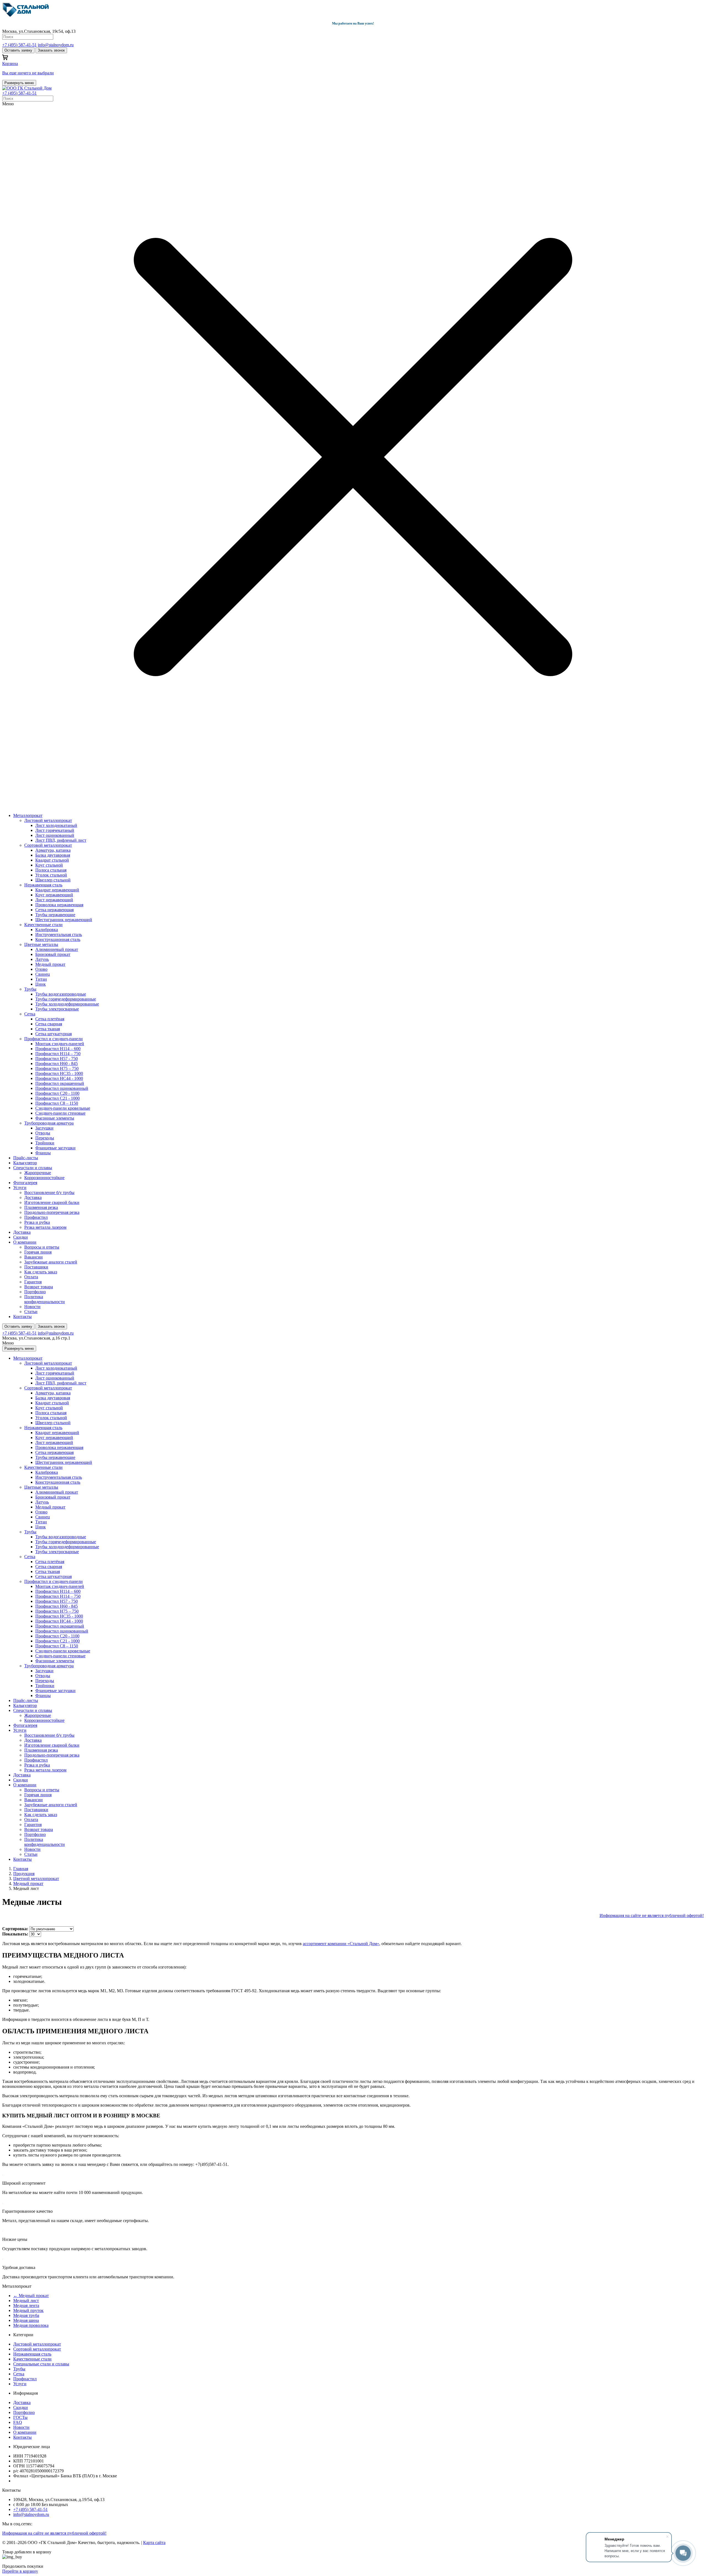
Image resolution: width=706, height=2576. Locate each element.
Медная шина (26, 2320)
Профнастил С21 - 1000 (58, 1098)
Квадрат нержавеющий (57, 890)
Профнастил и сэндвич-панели (54, 1039)
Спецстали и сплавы (33, 1168)
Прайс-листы (26, 1158)
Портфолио (35, 1292)
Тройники (45, 1143)
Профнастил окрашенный (60, 1083)
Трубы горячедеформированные (66, 999)
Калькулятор (25, 1163)
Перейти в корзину (20, 2571)
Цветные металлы (41, 944)
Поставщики (36, 1267)
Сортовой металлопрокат (48, 845)
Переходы (45, 1138)
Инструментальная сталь (59, 935)
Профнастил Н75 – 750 (57, 1068)
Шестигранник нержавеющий (64, 920)
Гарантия (33, 1282)
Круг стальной (49, 865)
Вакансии (34, 1257)
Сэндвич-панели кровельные (63, 1108)
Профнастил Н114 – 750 (58, 1054)
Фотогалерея (25, 1183)
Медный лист (26, 2301)
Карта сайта (154, 2543)
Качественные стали (43, 925)
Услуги (20, 1188)
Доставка (33, 1197)
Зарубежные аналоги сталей (51, 1262)
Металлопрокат (28, 815)
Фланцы (43, 1153)
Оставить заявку (18, 50)
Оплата (31, 1277)
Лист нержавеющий (54, 900)
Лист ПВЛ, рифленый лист (61, 840)
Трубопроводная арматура (49, 1123)
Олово (41, 969)
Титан (41, 979)
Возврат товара (39, 1287)
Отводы (43, 1133)
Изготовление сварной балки (52, 1202)
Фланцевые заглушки (55, 1148)
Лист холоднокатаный (56, 825)
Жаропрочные (38, 1173)
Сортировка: (16, 1929)
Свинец (43, 974)
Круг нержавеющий (54, 895)
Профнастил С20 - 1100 (57, 1093)
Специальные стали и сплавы (41, 2364)
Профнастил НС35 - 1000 (59, 1073)
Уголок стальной (51, 875)
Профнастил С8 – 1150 (57, 1103)
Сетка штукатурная (54, 1034)
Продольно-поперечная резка (52, 1212)
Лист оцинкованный (55, 835)
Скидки (21, 1237)
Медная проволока (31, 2325)
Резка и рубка (37, 1222)
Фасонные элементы (55, 1118)
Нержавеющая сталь (43, 885)
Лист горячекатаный (55, 830)
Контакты (22, 1317)
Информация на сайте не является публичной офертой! (652, 1915)
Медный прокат (50, 964)
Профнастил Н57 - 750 (57, 1059)
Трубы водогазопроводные (61, 994)
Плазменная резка (41, 1207)
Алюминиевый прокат (57, 949)
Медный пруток (28, 2310)
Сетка (30, 1014)
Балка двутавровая (53, 855)
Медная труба (26, 2315)
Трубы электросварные (57, 1009)
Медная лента (26, 2305)
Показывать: (16, 1934)
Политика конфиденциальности (45, 1299)
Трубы (30, 989)
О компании (25, 1242)
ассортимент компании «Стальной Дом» (341, 1944)
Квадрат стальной (52, 860)
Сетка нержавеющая (54, 910)
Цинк (41, 984)
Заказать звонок (51, 50)
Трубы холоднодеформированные (67, 1004)
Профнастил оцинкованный (62, 1088)
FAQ (18, 2422)
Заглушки (44, 1128)
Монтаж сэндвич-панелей (60, 1044)
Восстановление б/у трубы (49, 1192)
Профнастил (36, 1217)
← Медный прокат (31, 2296)
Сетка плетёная (50, 1019)
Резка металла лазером (45, 1227)
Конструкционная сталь (58, 939)
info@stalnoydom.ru (56, 45)
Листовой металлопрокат (48, 820)
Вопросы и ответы (42, 1247)
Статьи (31, 1312)
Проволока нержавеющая (59, 905)
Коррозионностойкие (44, 1178)
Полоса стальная (51, 870)
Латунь (42, 959)
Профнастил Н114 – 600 (58, 1049)
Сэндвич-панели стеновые (60, 1113)
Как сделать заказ (41, 1272)
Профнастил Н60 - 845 (57, 1064)
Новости (32, 1307)
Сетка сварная (49, 1024)
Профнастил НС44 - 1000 (59, 1078)
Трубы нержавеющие (55, 915)
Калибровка (47, 930)
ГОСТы (20, 2417)
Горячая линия (38, 1252)
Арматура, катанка (53, 850)
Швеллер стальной (53, 880)
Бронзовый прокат (53, 954)
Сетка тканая (48, 1029)
